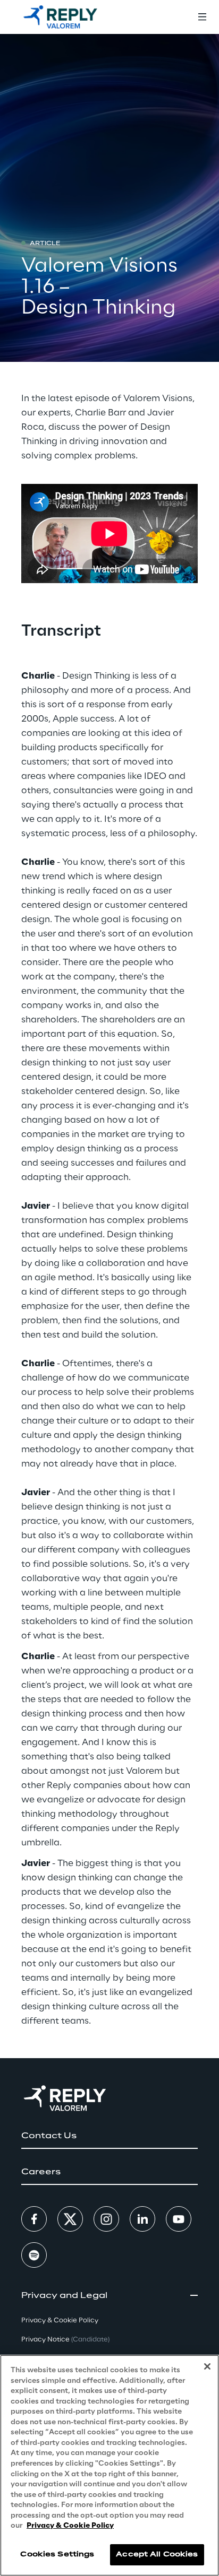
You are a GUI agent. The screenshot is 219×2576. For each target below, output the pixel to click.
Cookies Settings (57, 2555)
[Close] (207, 2366)
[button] (109, 2136)
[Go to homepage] (60, 17)
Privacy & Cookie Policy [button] (60, 2321)
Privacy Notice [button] (65, 2340)
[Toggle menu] (202, 17)
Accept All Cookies (157, 2555)
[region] (109, 2465)
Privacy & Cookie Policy (70, 2526)
